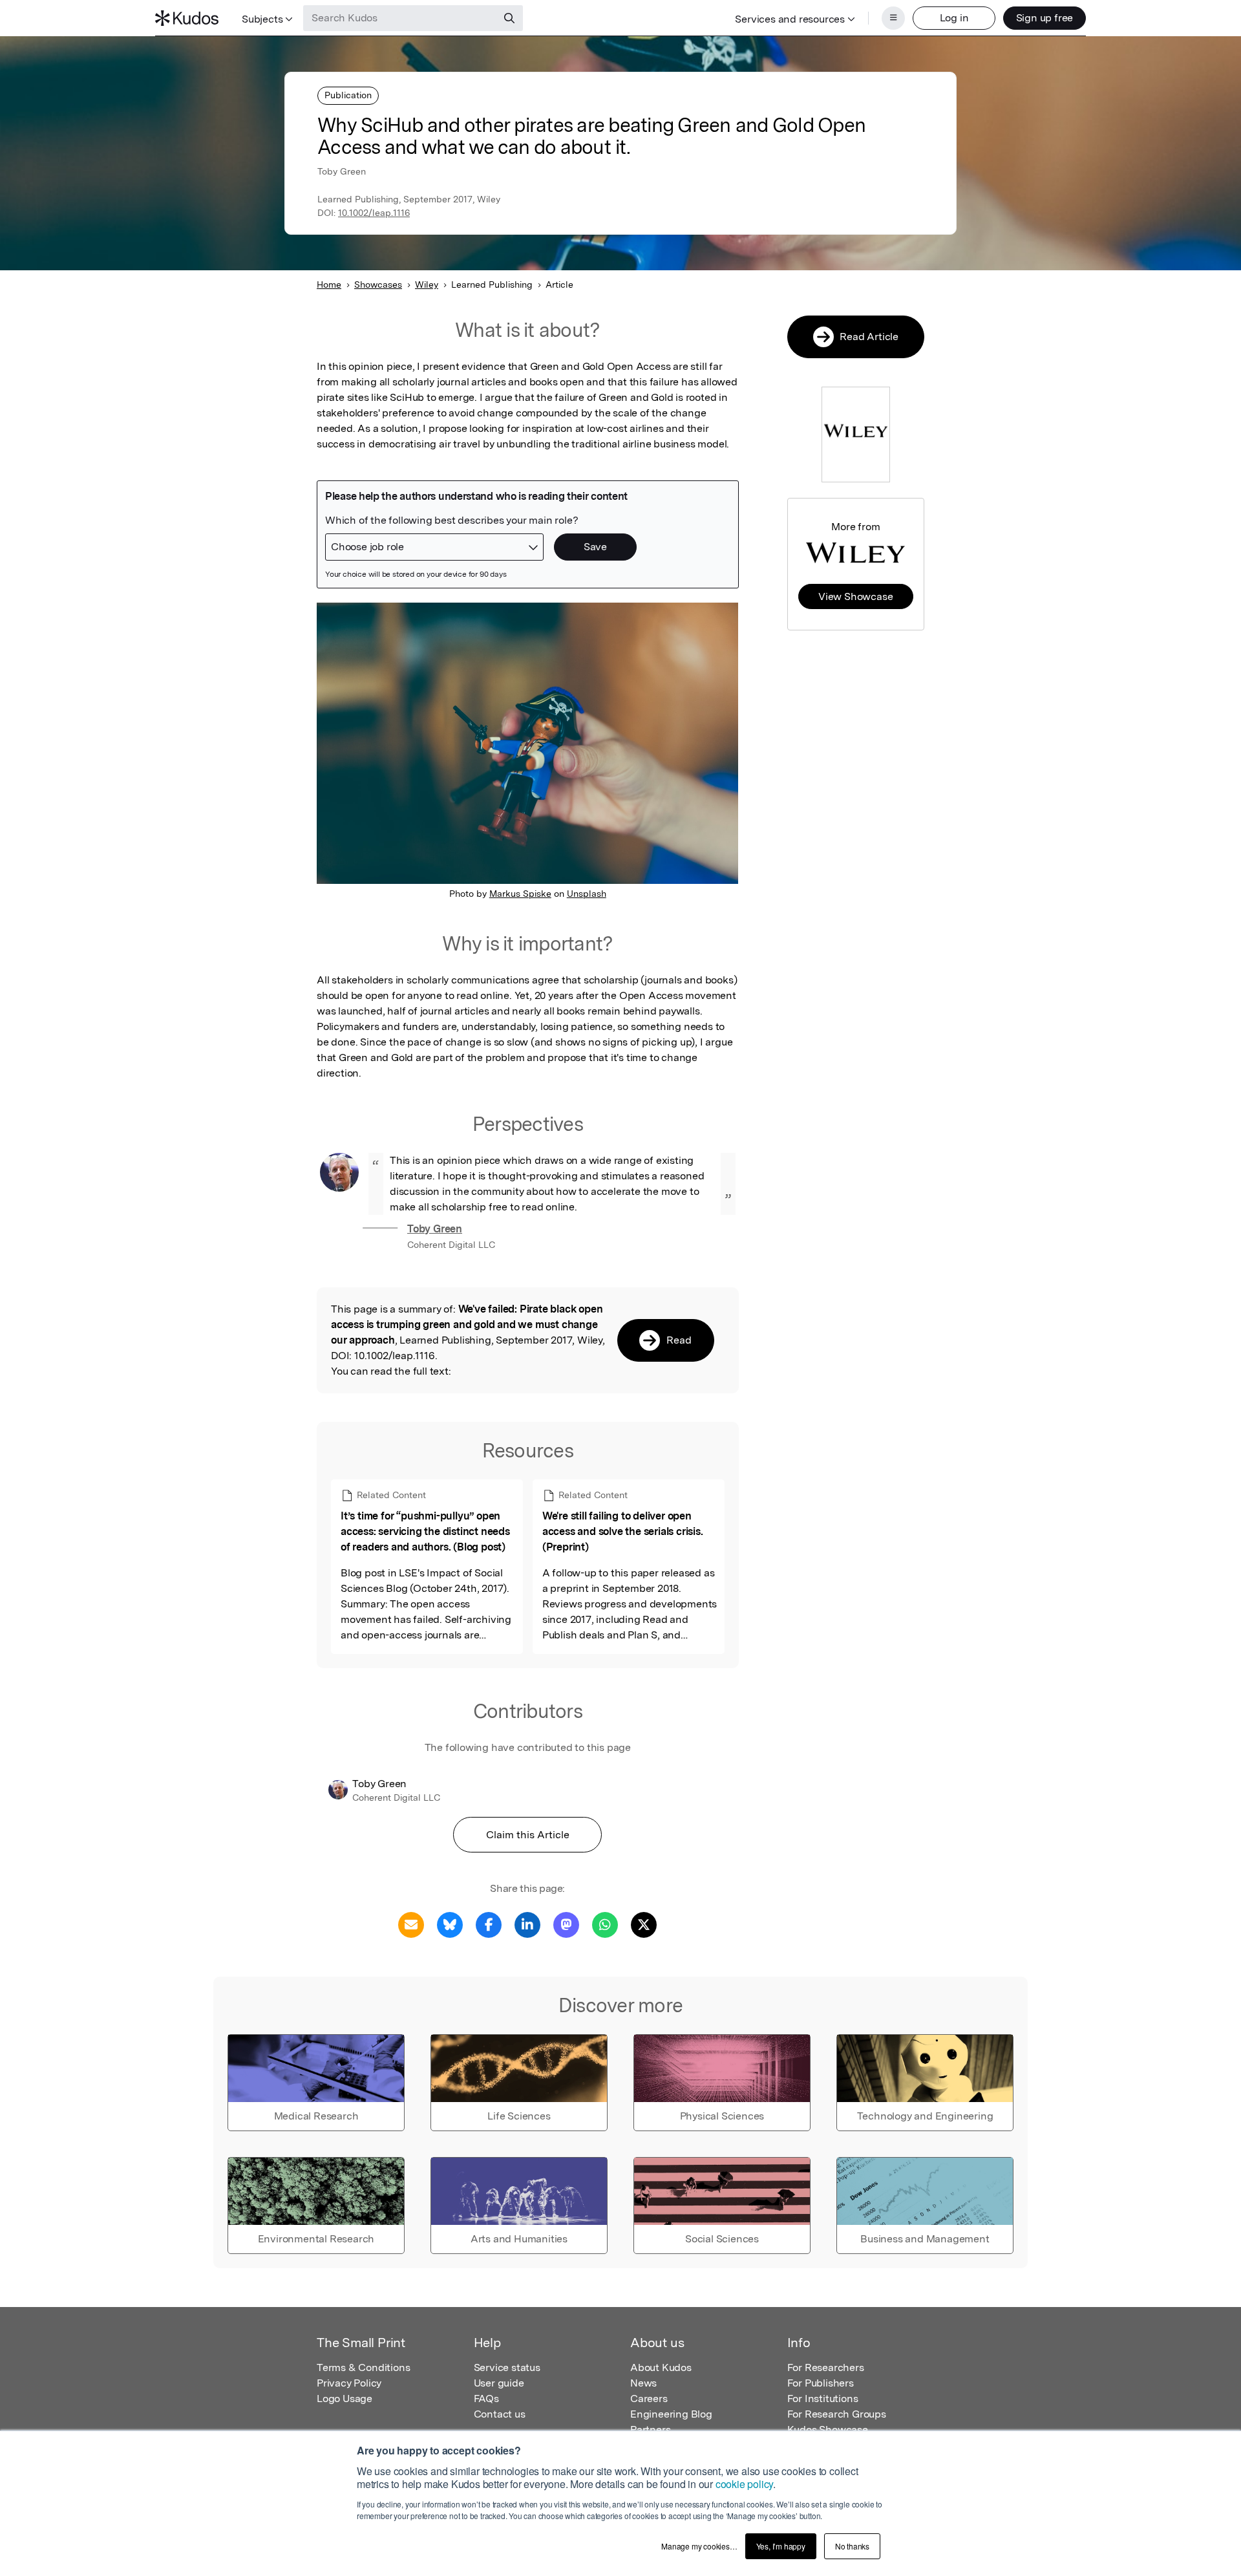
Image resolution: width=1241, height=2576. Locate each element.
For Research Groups (837, 2414)
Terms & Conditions (363, 2367)
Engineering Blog (671, 2414)
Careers (649, 2399)
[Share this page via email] (411, 1924)
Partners (650, 2430)
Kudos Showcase (828, 2430)
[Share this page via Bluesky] (450, 1924)
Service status (507, 2367)
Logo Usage (345, 2399)
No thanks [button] (852, 2546)
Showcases (378, 284)
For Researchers (826, 2367)
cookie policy (744, 2484)
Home (329, 284)
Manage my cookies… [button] (699, 2546)
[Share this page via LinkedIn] (527, 1924)
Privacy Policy (349, 2383)
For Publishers (821, 2383)
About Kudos (661, 2367)
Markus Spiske (520, 894)
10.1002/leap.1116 (374, 213)
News (643, 2383)
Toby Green (435, 1229)
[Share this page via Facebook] (489, 1924)
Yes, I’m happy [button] (781, 2546)
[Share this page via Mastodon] (566, 1924)
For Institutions (823, 2399)
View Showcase (855, 596)
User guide (499, 2383)
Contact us (500, 2414)
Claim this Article (528, 1835)
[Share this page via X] (644, 1924)
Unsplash (587, 894)
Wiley (427, 284)
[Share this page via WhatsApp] (605, 1924)
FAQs (486, 2399)
